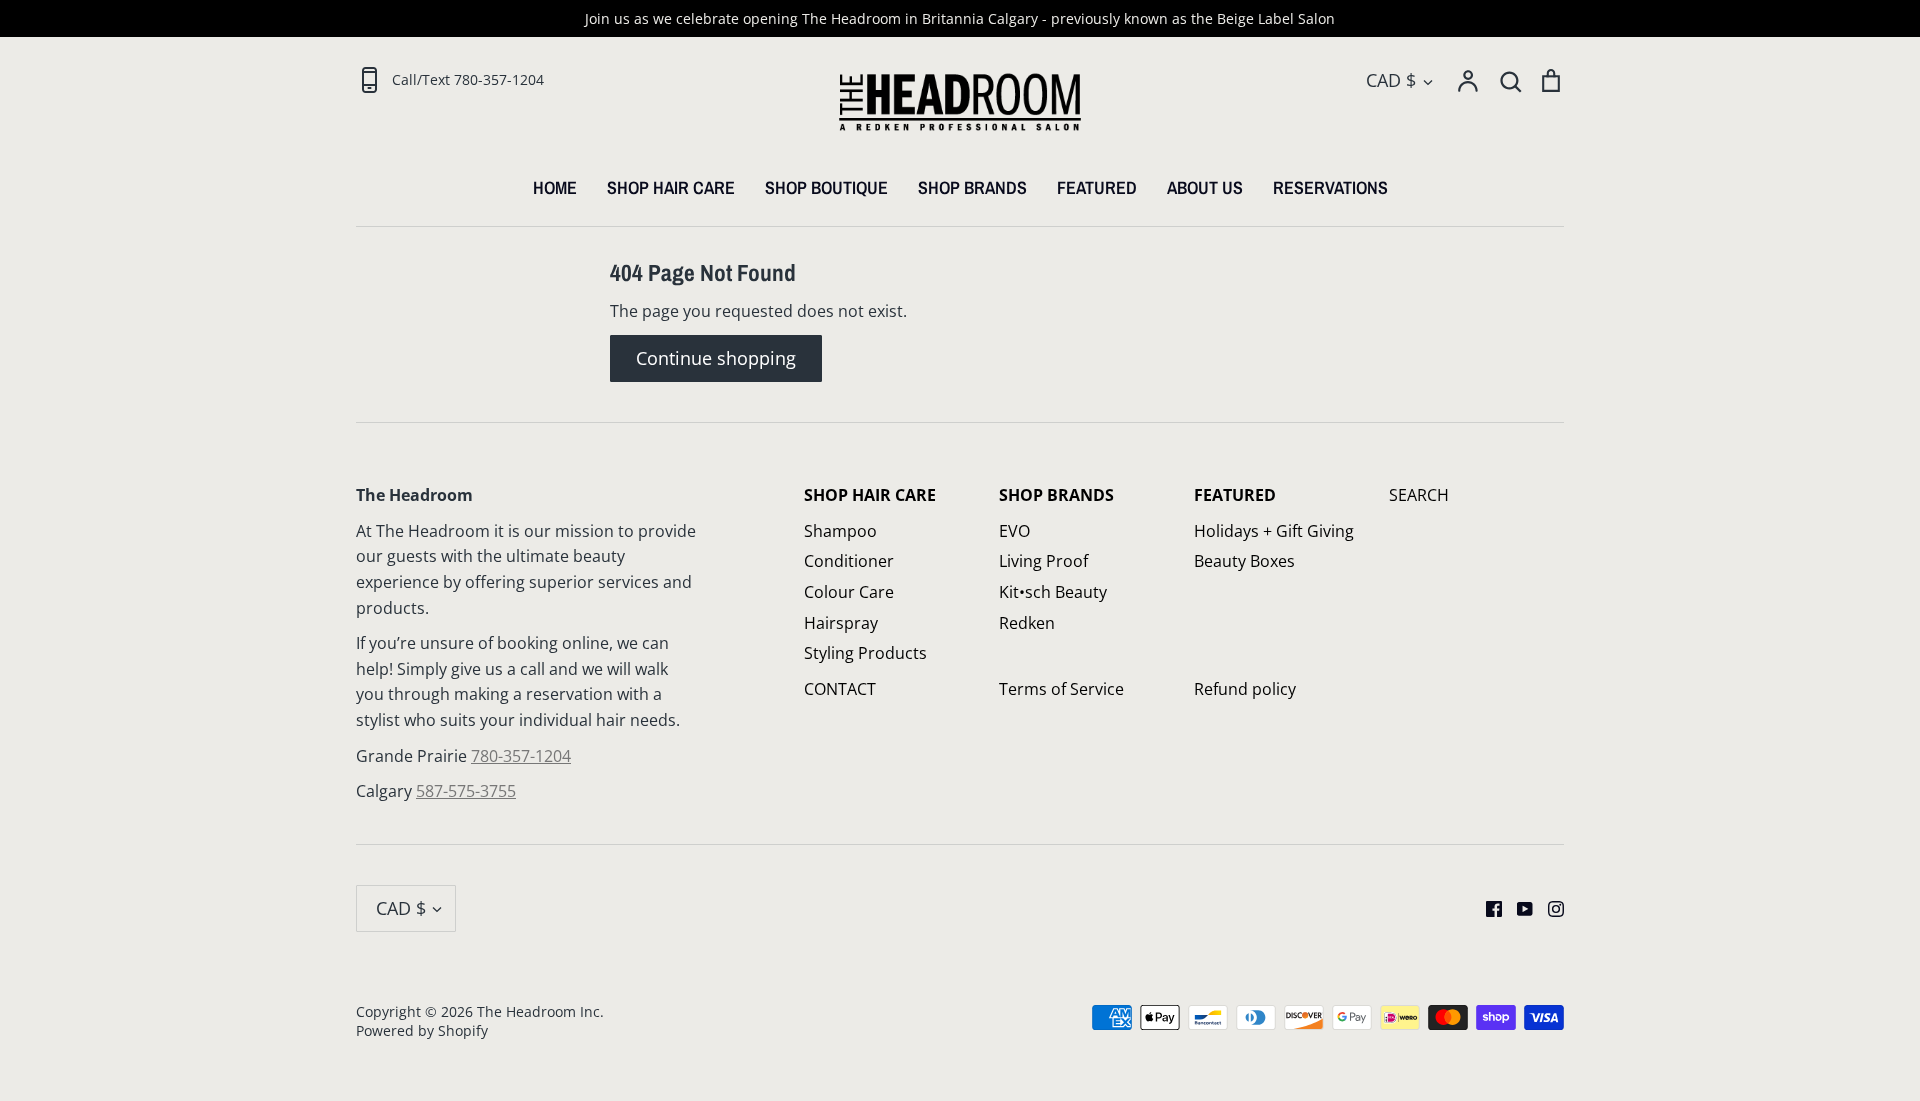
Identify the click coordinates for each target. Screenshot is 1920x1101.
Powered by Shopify (422, 1030)
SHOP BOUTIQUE (826, 187)
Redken (1027, 623)
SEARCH (1419, 495)
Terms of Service (1061, 689)
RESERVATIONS (1330, 187)
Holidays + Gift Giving (1274, 531)
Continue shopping (716, 358)
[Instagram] (1548, 907)
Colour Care (849, 592)
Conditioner (849, 561)
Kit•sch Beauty (1053, 592)
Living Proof (1043, 561)
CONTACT (840, 689)
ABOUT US (1205, 187)
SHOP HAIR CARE (671, 187)
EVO (1014, 531)
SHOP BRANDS (972, 187)
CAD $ (1391, 80)
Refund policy (1245, 689)
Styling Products (865, 653)
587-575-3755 (466, 791)
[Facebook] (1486, 907)
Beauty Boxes (1244, 561)
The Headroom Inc (538, 1011)
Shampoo (840, 531)
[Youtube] (1517, 907)
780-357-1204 (521, 756)
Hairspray (841, 623)
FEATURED (1097, 187)
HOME (555, 187)
